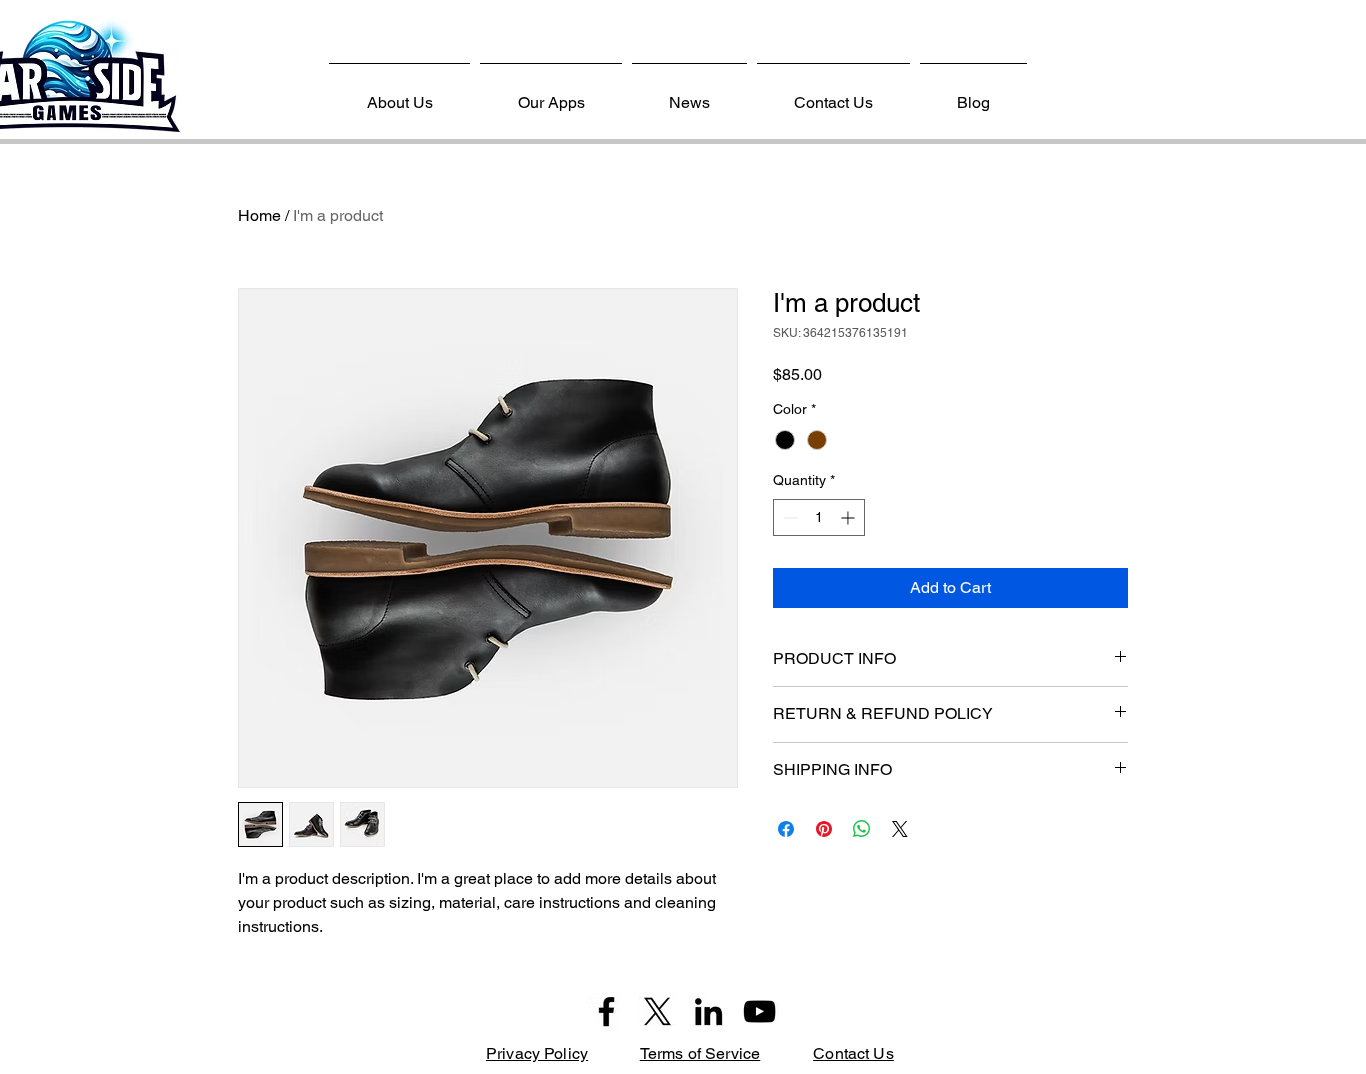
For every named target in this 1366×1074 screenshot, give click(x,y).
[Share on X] (900, 829)
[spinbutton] (819, 517)
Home (259, 215)
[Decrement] (788, 517)
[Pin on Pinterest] (824, 829)
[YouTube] (759, 1011)
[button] (551, 93)
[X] (657, 1011)
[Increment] (849, 517)
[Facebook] (606, 1011)
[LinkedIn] (708, 1011)
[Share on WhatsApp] (862, 829)
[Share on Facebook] (786, 829)
